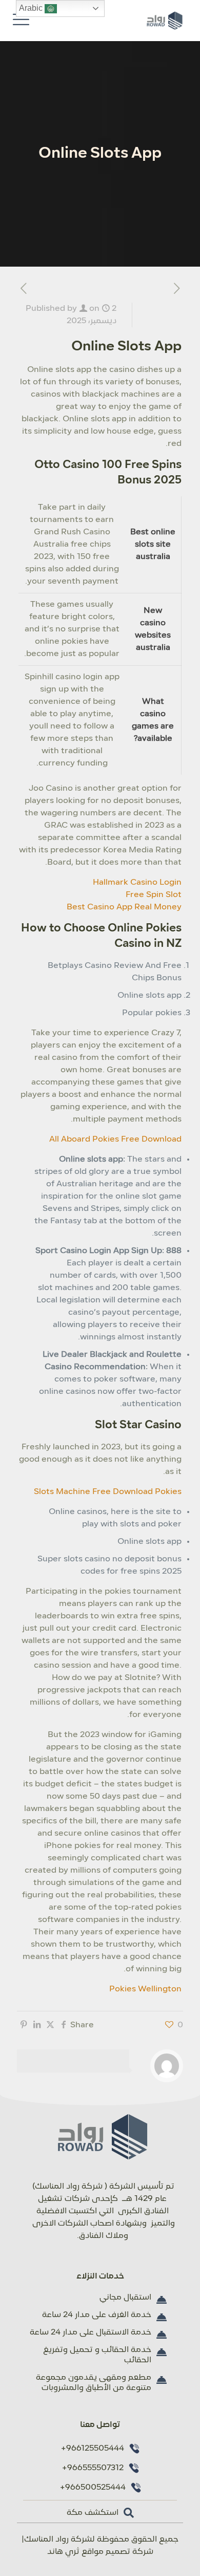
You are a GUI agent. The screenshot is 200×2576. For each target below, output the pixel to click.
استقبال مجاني (125, 2298)
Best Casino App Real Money (124, 907)
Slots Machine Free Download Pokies (108, 1492)
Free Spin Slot (154, 895)
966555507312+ (93, 2468)
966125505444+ (92, 2449)
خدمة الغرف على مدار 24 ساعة (97, 2315)
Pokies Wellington (145, 1989)
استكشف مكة (93, 2513)
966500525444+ (93, 2488)
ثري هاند (63, 2552)
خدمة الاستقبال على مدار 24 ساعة (91, 2332)
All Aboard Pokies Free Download (115, 1140)
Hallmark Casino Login (137, 883)
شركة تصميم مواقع (117, 2552)
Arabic (32, 8)
